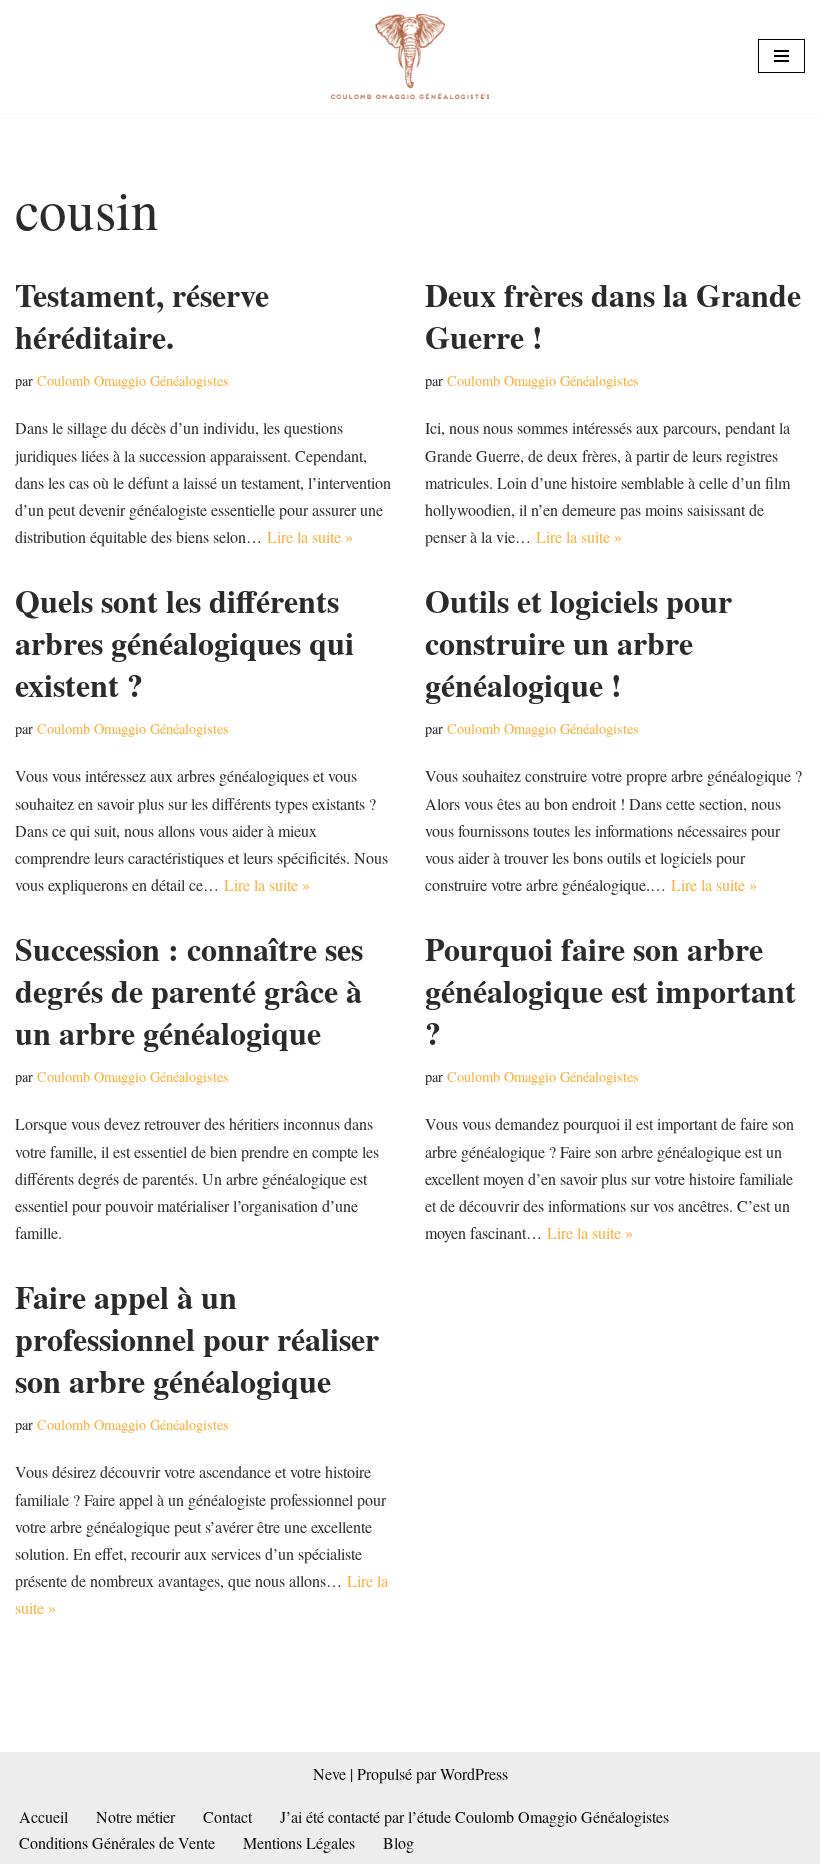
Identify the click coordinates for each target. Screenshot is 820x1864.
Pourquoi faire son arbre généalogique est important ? (610, 990)
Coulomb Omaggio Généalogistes (133, 380)
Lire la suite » (310, 536)
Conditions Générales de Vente (117, 1842)
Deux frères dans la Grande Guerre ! (613, 315)
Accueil (43, 1816)
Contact (227, 1816)
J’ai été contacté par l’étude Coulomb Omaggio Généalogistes (474, 1816)
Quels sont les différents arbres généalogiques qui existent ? (184, 642)
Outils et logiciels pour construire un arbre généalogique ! (578, 642)
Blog (398, 1842)
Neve (329, 1773)
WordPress (474, 1773)
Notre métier (135, 1816)
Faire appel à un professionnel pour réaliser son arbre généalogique (197, 1338)
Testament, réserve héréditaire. (142, 315)
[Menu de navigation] (781, 56)
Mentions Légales (299, 1842)
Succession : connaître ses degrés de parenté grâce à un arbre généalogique (189, 990)
